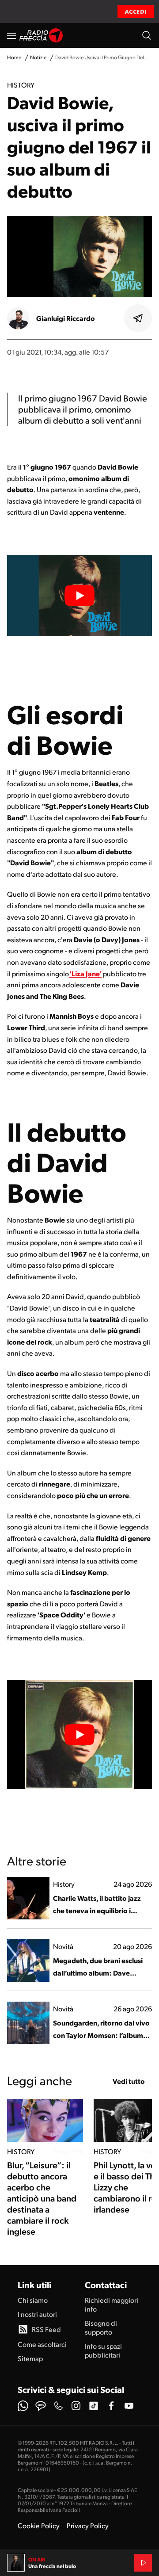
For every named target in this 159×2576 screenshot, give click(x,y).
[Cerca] (147, 35)
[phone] (58, 2406)
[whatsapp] (23, 2406)
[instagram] (76, 2406)
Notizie (38, 57)
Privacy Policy (88, 2525)
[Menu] (11, 35)
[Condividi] (138, 318)
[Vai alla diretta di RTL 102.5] (143, 2563)
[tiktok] (94, 2406)
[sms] (41, 2406)
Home (14, 57)
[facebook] (111, 2406)
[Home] (41, 35)
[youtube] (129, 2406)
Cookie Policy (39, 2525)
